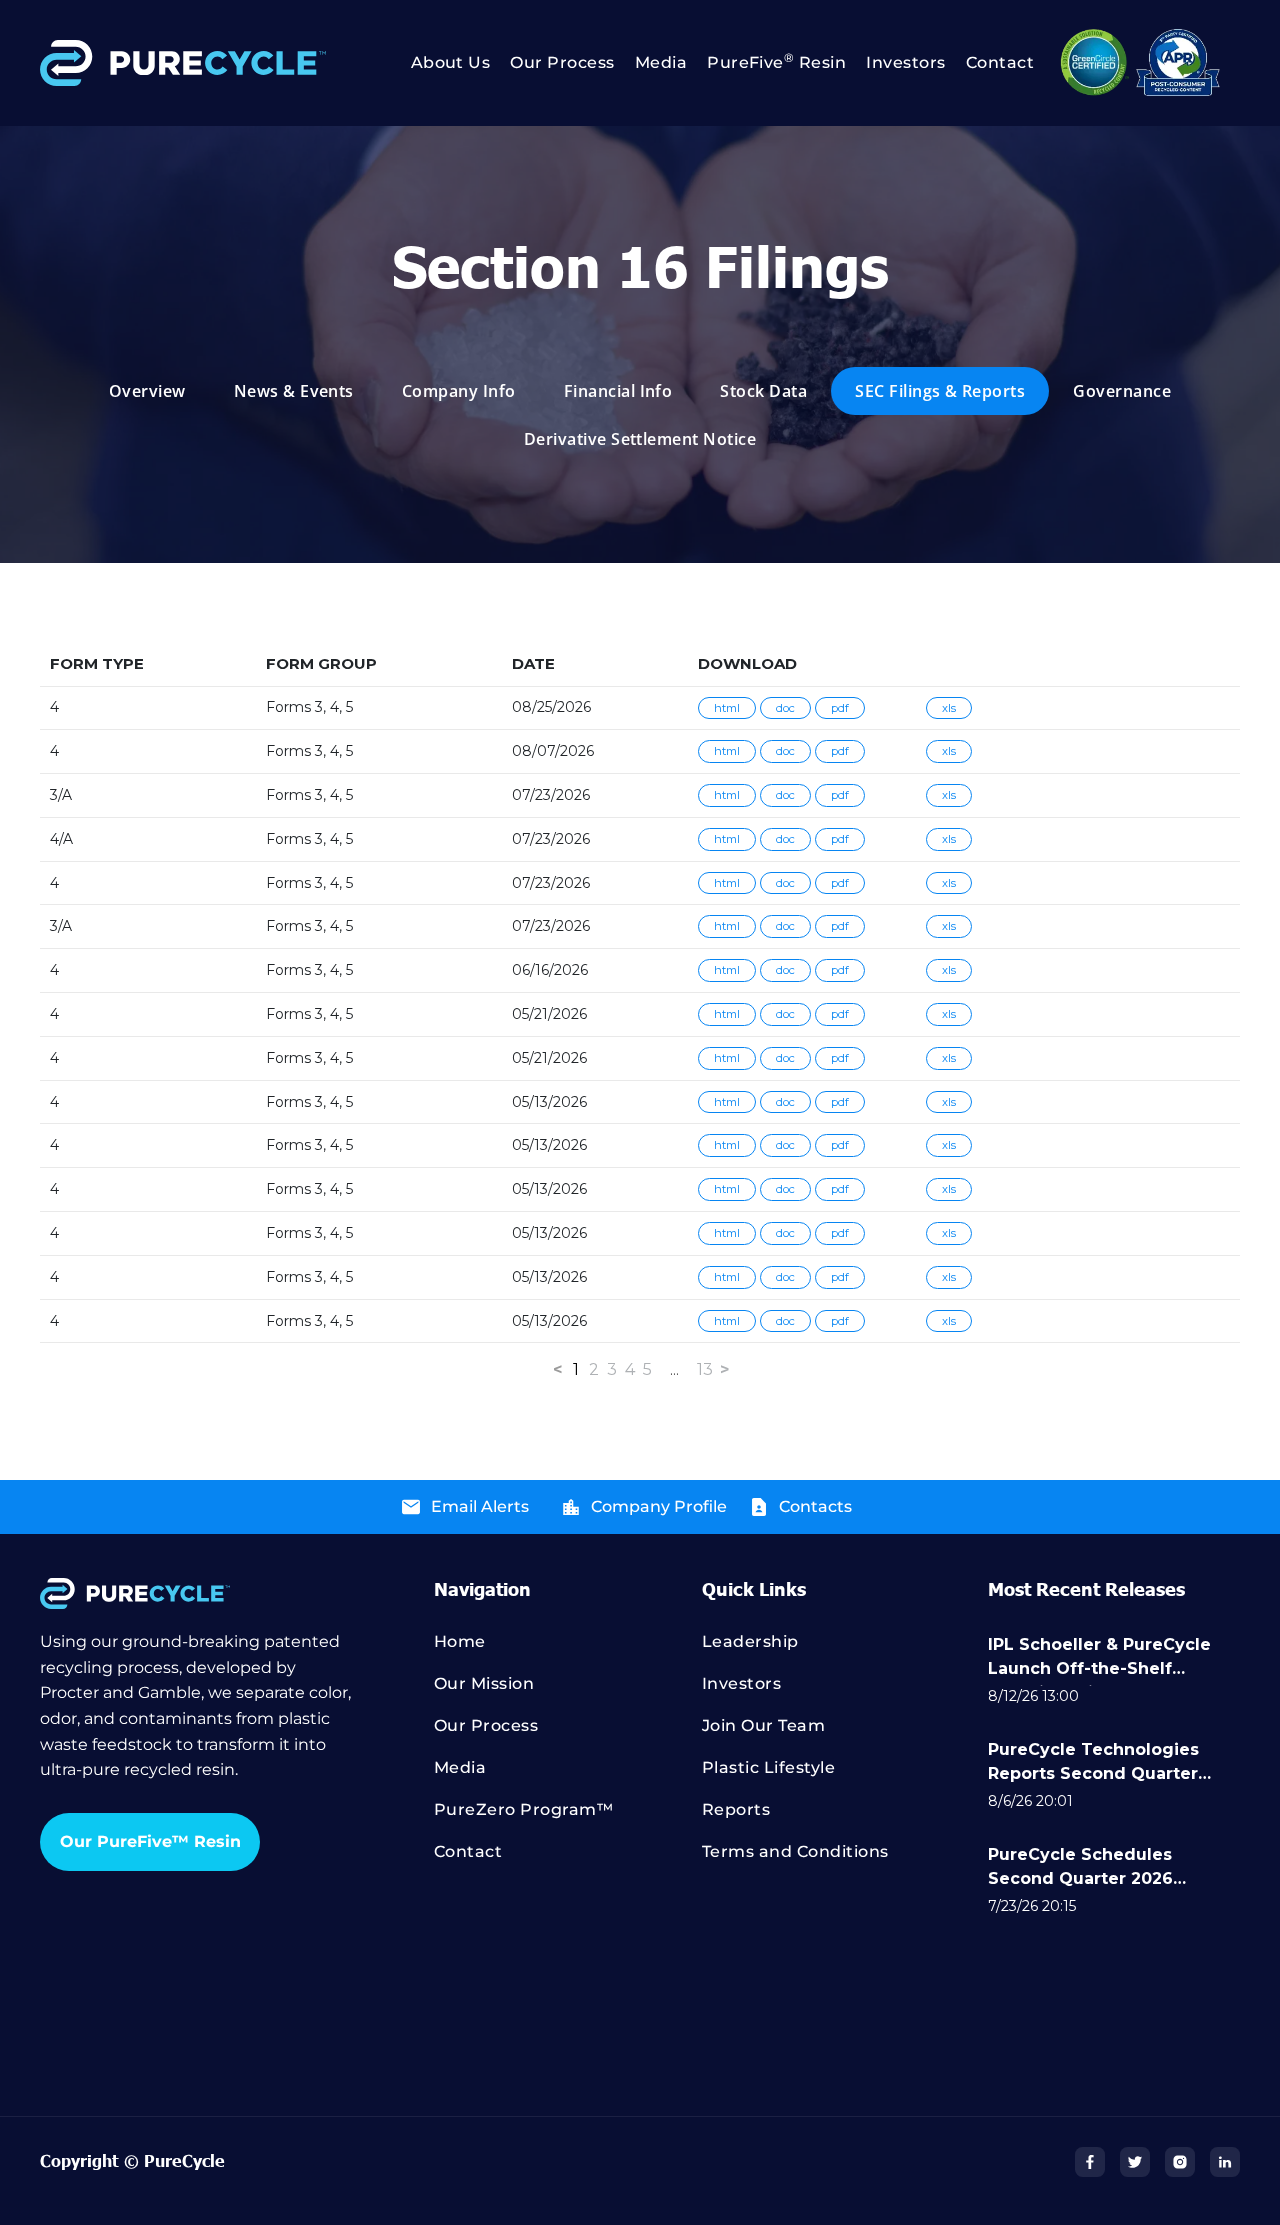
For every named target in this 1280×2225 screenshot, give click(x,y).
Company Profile (659, 1506)
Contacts (815, 1506)
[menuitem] (441, 63)
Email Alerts (480, 1506)
